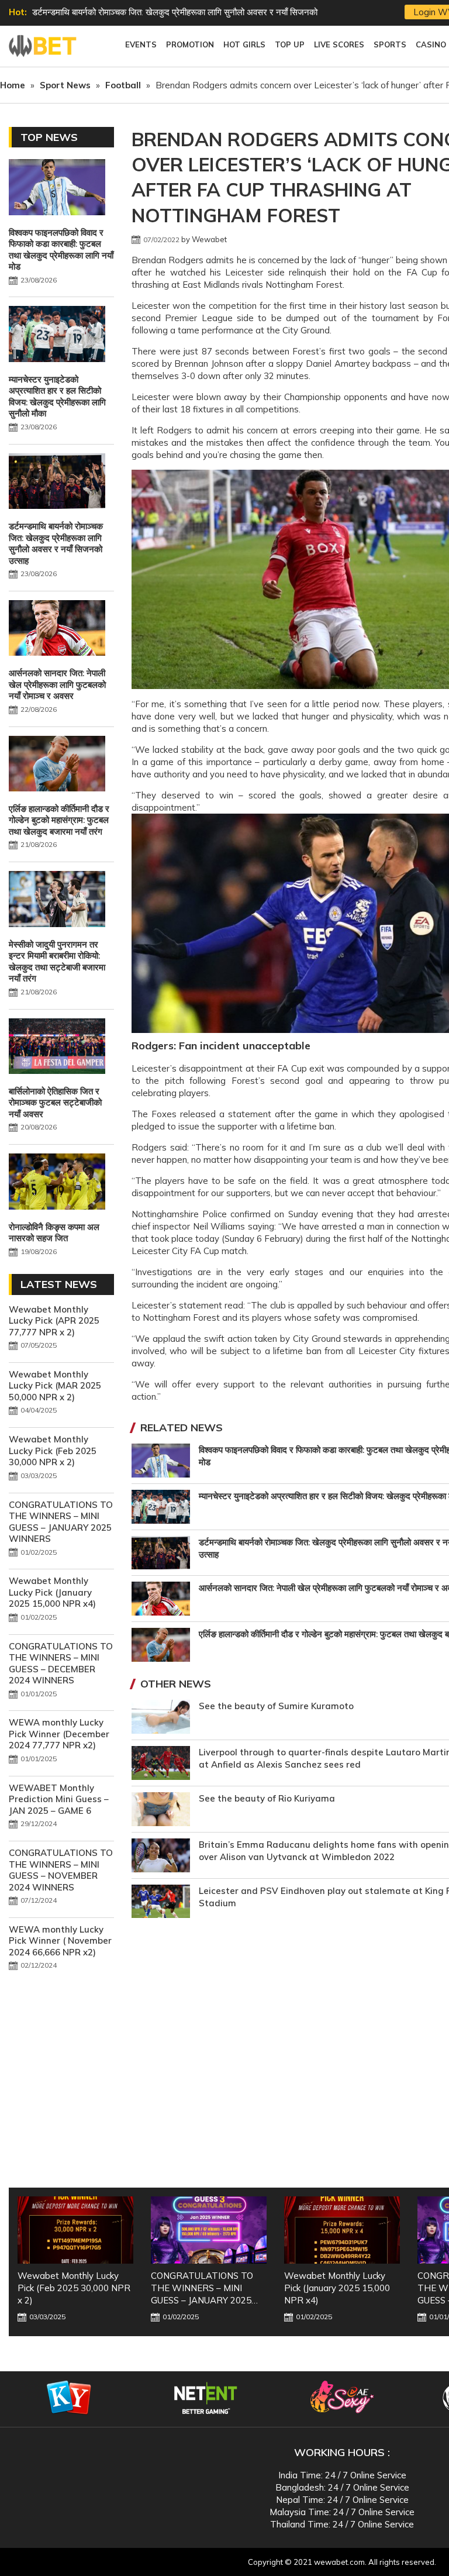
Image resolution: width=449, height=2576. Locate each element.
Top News (49, 137)
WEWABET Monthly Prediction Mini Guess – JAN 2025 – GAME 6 (59, 1799)
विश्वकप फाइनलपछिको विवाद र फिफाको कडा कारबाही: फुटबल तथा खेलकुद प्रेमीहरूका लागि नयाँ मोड (61, 250)
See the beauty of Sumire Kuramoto (276, 1706)
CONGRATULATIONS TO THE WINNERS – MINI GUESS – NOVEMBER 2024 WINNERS (61, 1870)
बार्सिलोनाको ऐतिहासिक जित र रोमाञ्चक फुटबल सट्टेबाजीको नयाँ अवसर (55, 1103)
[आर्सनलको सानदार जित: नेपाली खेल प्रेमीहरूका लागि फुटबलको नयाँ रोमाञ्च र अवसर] (57, 629)
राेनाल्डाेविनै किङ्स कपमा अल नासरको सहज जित (54, 1233)
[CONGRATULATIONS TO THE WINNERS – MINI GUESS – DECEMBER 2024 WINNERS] (342, 2230)
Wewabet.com (44, 46)
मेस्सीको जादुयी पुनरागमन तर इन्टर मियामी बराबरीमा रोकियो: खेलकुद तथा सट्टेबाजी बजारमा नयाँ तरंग (57, 962)
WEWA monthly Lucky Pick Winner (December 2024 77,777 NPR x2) (59, 1734)
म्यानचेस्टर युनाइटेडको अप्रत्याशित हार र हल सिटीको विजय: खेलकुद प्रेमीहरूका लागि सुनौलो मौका (57, 397)
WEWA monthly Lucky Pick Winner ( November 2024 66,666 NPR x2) (60, 1941)
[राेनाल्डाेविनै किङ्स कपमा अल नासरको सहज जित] (57, 1183)
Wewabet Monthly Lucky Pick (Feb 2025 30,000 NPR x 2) (53, 1451)
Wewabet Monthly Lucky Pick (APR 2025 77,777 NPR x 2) (54, 1321)
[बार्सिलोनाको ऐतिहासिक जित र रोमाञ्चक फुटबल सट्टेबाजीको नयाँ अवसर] (57, 1048)
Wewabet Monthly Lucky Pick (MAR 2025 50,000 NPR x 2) (55, 1386)
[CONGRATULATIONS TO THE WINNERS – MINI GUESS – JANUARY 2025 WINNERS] (75, 2230)
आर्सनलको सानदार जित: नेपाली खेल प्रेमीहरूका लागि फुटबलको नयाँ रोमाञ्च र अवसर (164, 12)
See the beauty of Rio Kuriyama (267, 1798)
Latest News (59, 1284)
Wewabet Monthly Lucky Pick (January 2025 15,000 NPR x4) (52, 1592)
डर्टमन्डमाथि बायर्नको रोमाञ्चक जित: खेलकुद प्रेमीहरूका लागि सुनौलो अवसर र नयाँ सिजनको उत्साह (56, 543)
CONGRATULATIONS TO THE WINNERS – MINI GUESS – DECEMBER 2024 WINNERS (61, 1664)
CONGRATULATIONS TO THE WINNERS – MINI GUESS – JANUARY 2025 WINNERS (61, 1522)
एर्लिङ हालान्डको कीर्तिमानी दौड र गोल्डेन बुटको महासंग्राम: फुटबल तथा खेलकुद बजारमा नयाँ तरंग (59, 820)
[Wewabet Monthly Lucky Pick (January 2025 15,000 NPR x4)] (209, 2230)
